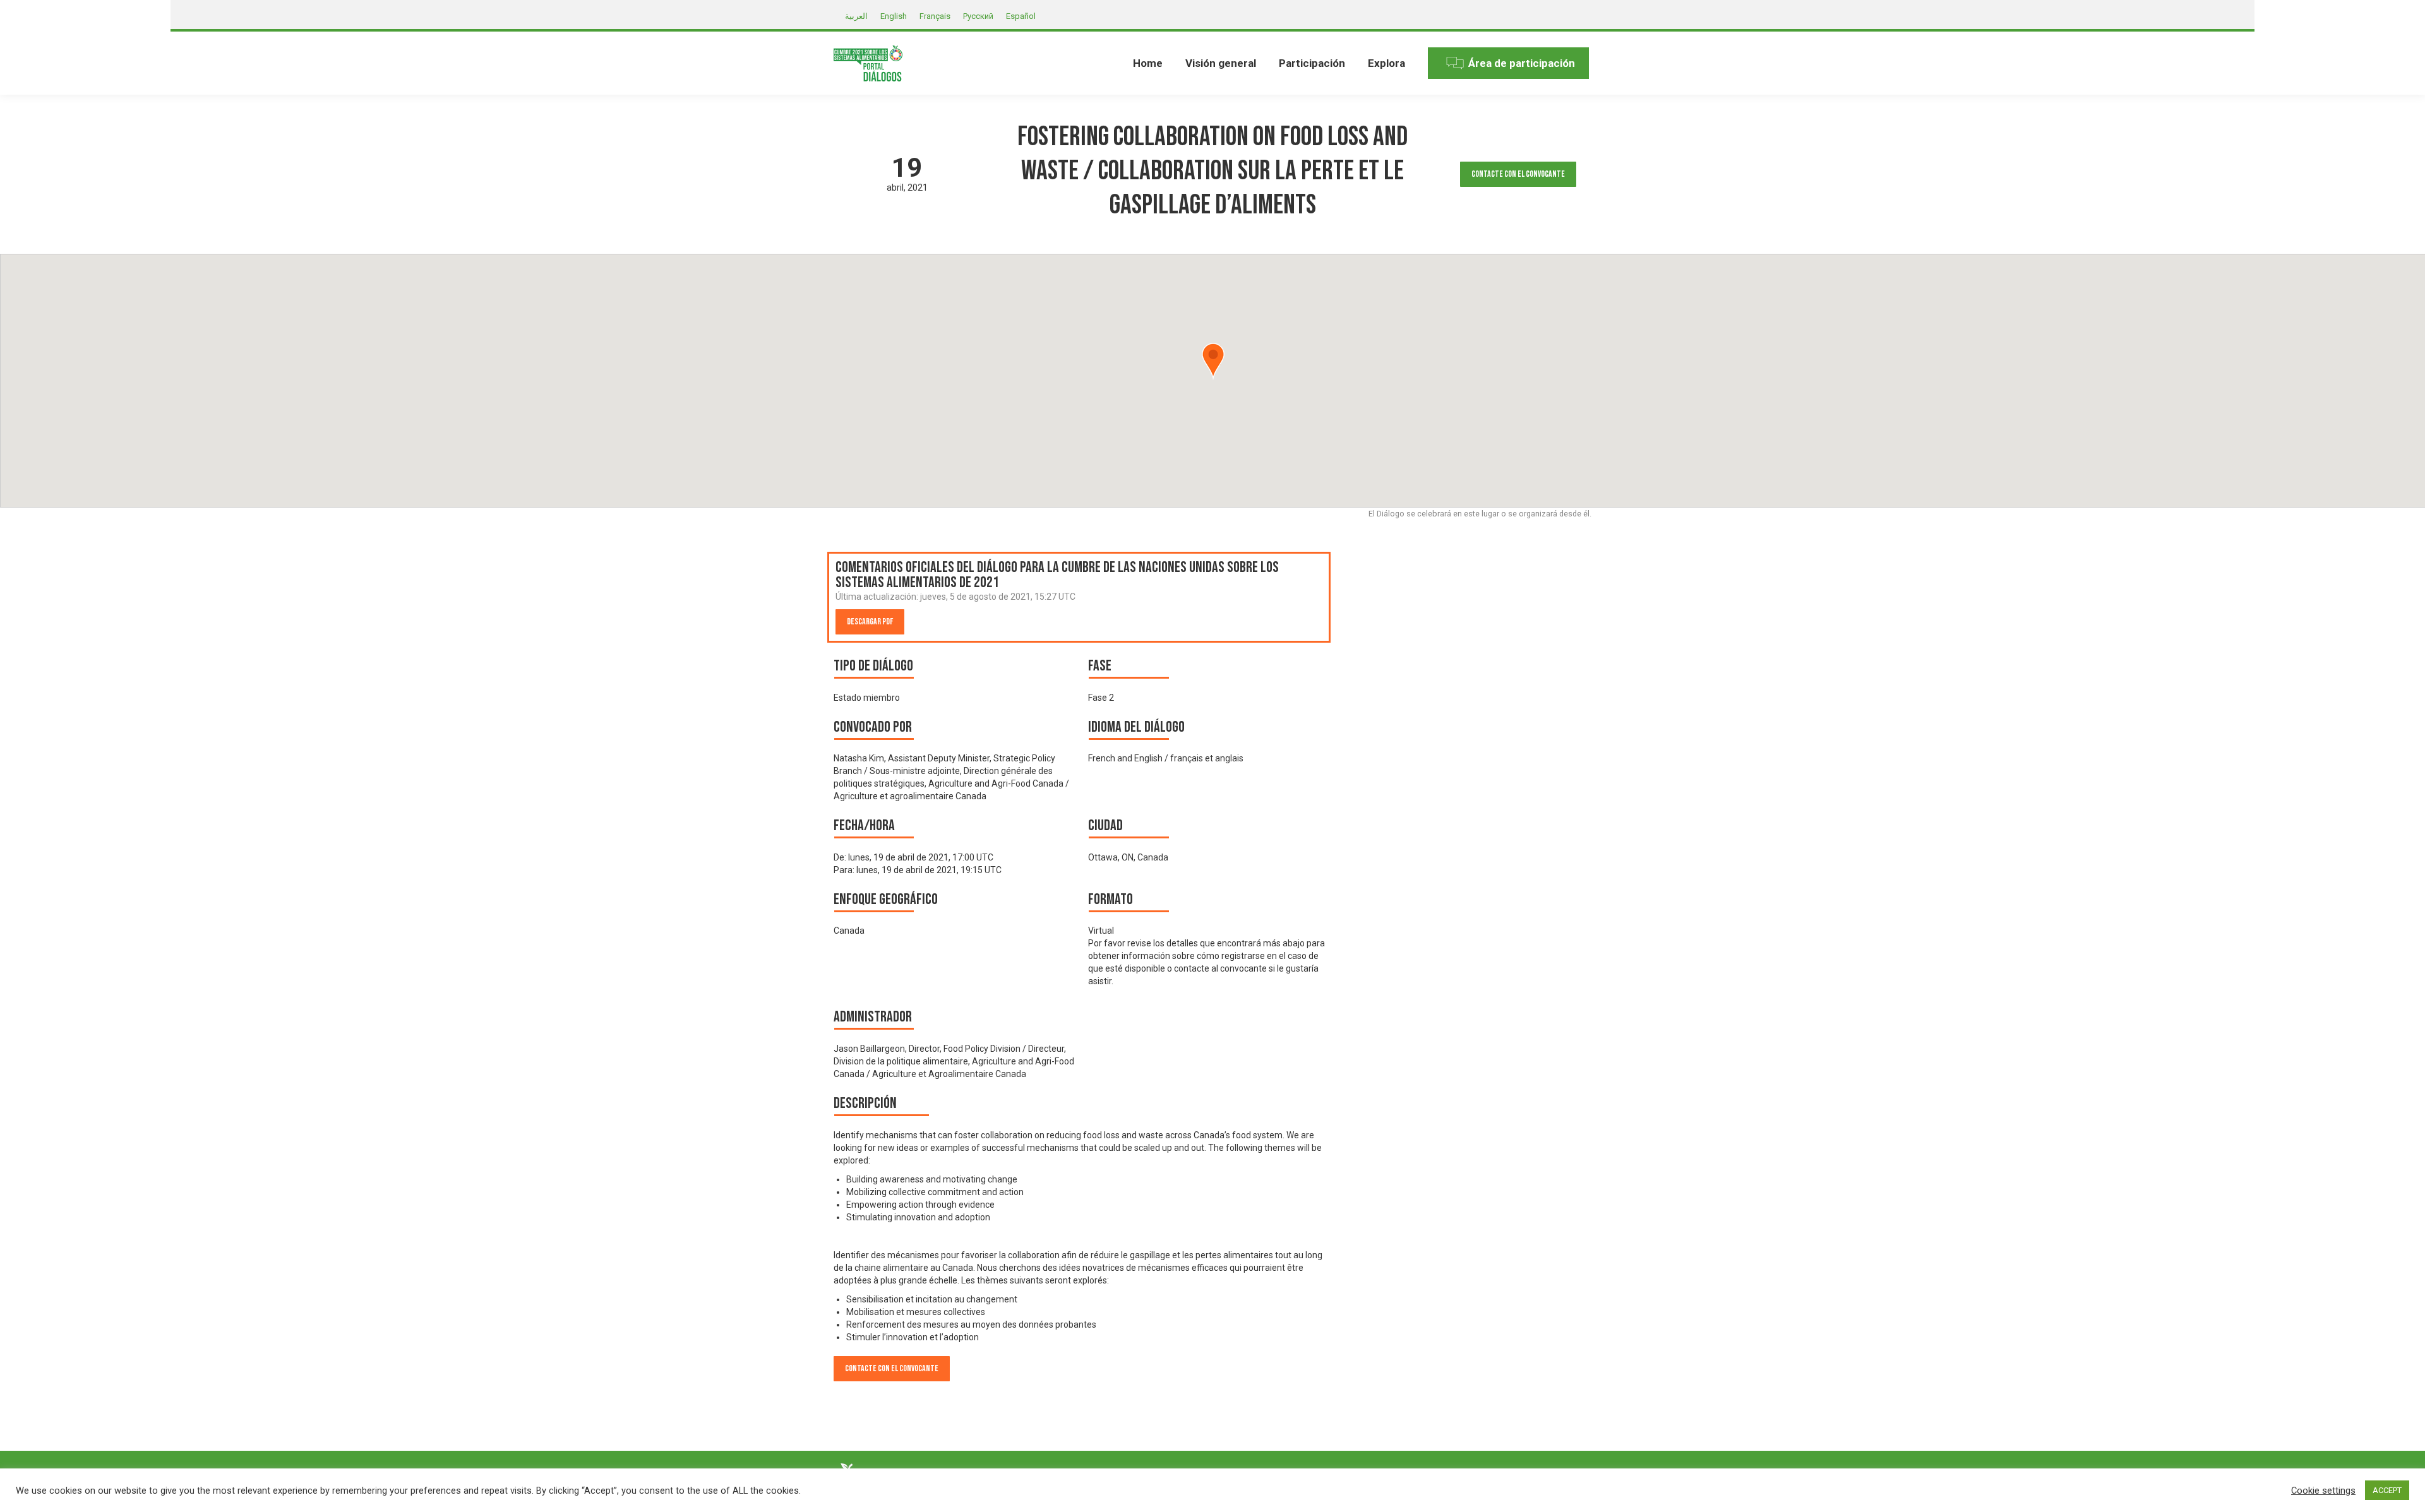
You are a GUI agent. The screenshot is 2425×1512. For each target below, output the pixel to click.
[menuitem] (1148, 63)
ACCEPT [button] (2387, 1490)
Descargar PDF (870, 622)
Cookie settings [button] (2323, 1491)
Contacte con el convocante (1518, 174)
